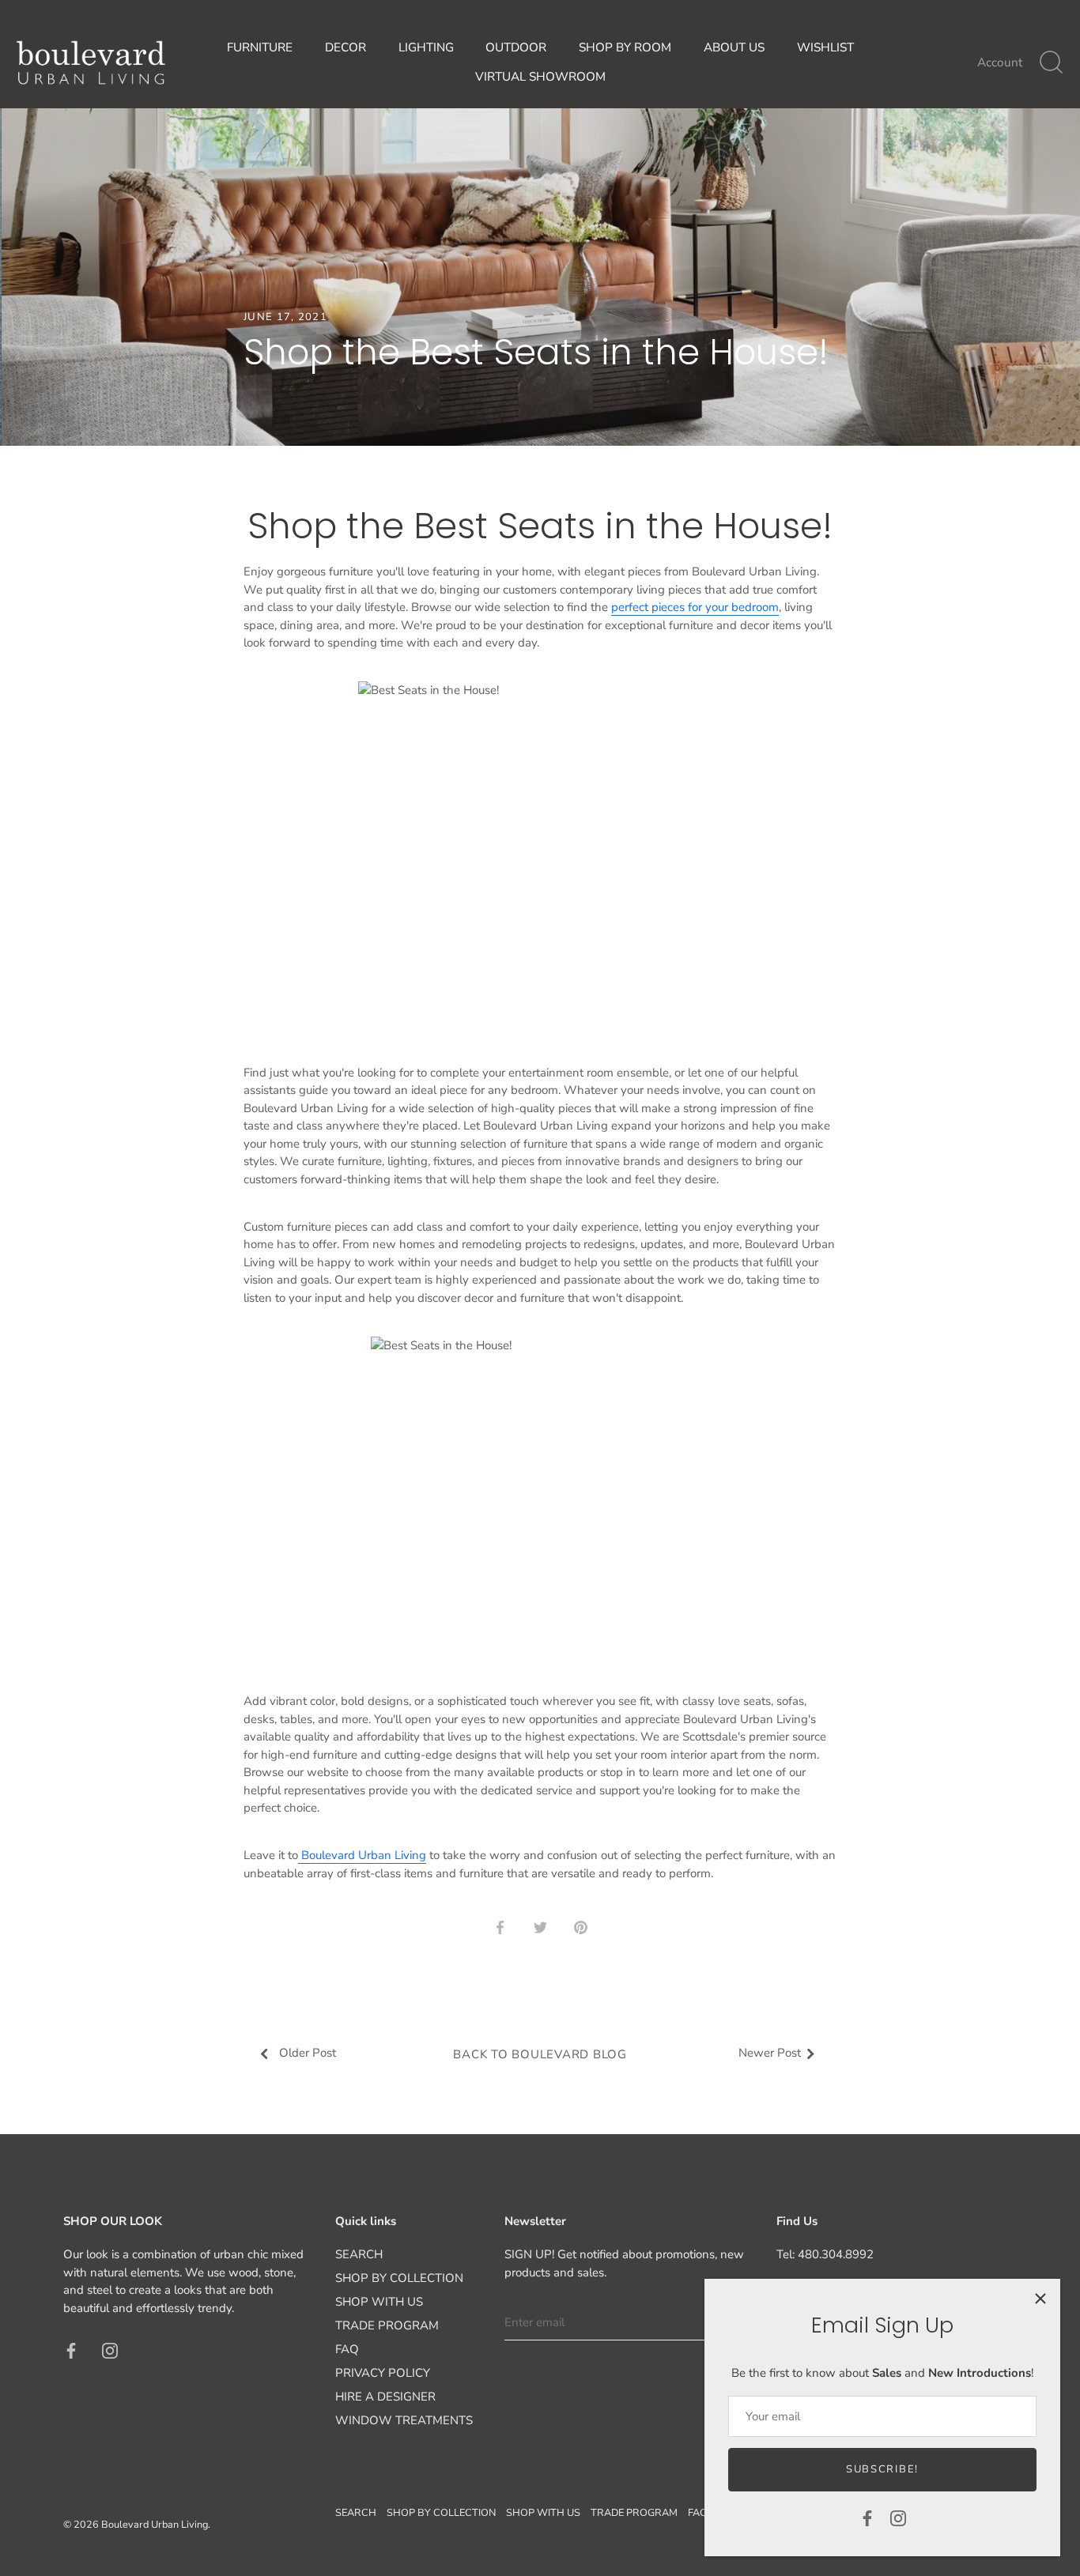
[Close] (1040, 2299)
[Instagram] (898, 2518)
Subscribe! (882, 2469)
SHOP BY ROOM (625, 47)
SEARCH (359, 2254)
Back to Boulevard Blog (540, 2054)
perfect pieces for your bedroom (695, 607)
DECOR (346, 47)
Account (1000, 62)
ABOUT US (734, 47)
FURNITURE (260, 47)
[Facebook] (867, 2518)
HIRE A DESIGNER (385, 2397)
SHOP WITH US (379, 2302)
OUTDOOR (516, 47)
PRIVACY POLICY (383, 2373)
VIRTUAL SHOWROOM (540, 77)
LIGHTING (426, 47)
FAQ (347, 2349)
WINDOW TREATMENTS (404, 2420)
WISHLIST (825, 47)
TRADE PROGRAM (387, 2325)
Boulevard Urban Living (362, 1855)
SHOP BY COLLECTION (399, 2278)
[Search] (1051, 62)
